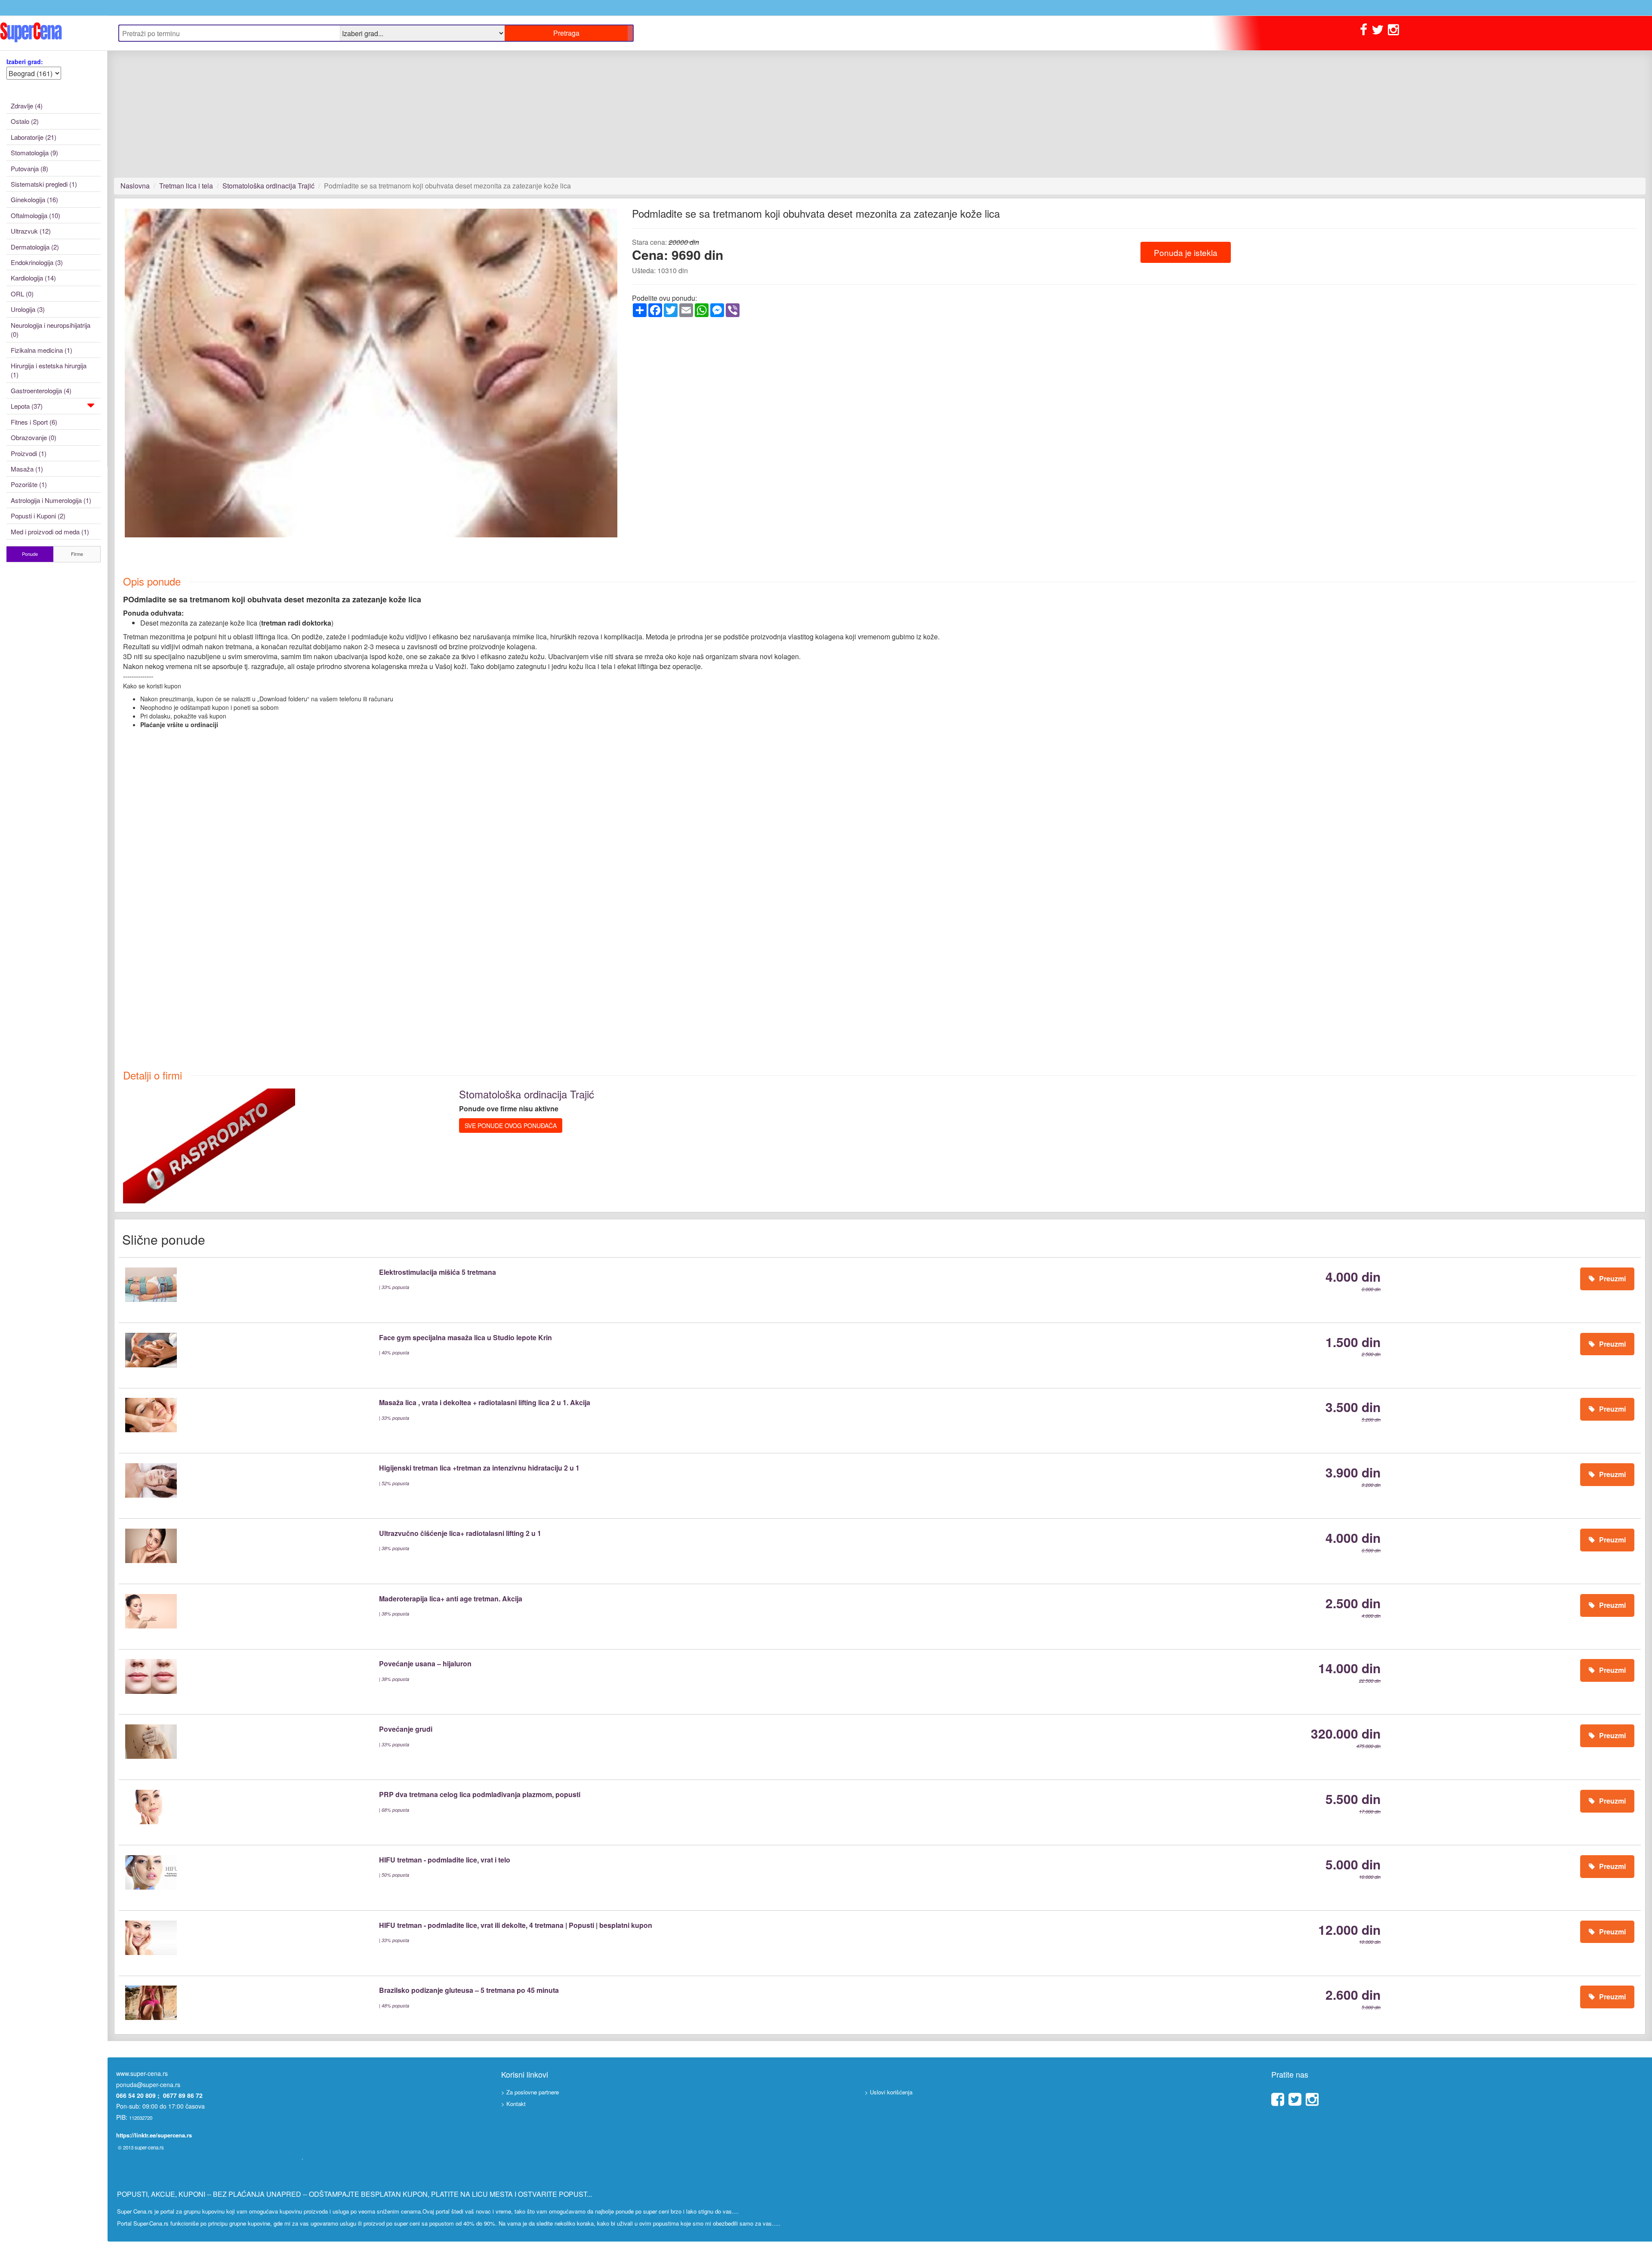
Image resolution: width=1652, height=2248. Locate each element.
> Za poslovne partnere (530, 2092)
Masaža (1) (27, 469)
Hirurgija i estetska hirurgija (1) (49, 370)
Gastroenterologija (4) (41, 390)
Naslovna (135, 186)
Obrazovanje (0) (34, 437)
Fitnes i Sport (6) (34, 422)
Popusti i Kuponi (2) (38, 516)
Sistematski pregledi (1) (44, 184)
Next (632, 381)
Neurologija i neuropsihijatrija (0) (51, 330)
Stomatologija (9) (34, 153)
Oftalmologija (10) (35, 215)
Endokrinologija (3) (37, 262)
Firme (77, 554)
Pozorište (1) (29, 484)
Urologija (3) (28, 309)
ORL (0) (22, 294)
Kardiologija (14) (33, 278)
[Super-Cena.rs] (54, 33)
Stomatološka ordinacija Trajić (268, 186)
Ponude (30, 554)
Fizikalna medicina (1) (42, 350)
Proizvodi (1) (29, 453)
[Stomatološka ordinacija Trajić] (209, 1145)
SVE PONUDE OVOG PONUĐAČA (511, 1126)
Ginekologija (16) (34, 199)
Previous (112, 381)
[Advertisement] (372, 114)
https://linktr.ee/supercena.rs (154, 2135)
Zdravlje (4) (27, 106)
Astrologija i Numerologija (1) (51, 500)
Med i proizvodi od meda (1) (50, 532)
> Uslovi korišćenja (889, 2092)
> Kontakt (513, 2104)
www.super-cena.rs (142, 2073)
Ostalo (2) (25, 121)
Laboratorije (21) (34, 137)
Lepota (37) (27, 406)
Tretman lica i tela (186, 186)
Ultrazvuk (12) (31, 231)
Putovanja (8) (29, 168)
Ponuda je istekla (1186, 252)
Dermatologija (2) (35, 247)
